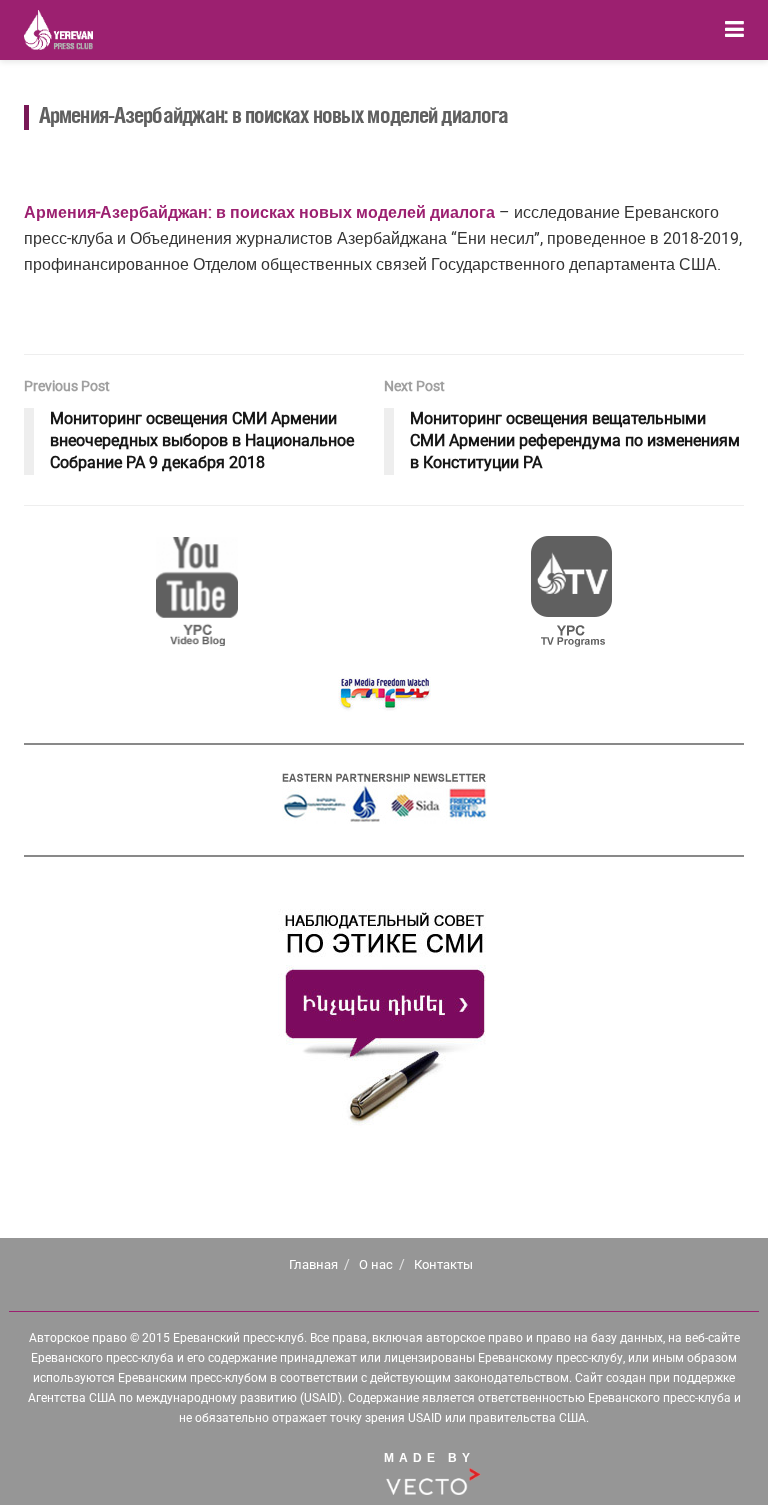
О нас (376, 1264)
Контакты (443, 1264)
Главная (313, 1264)
